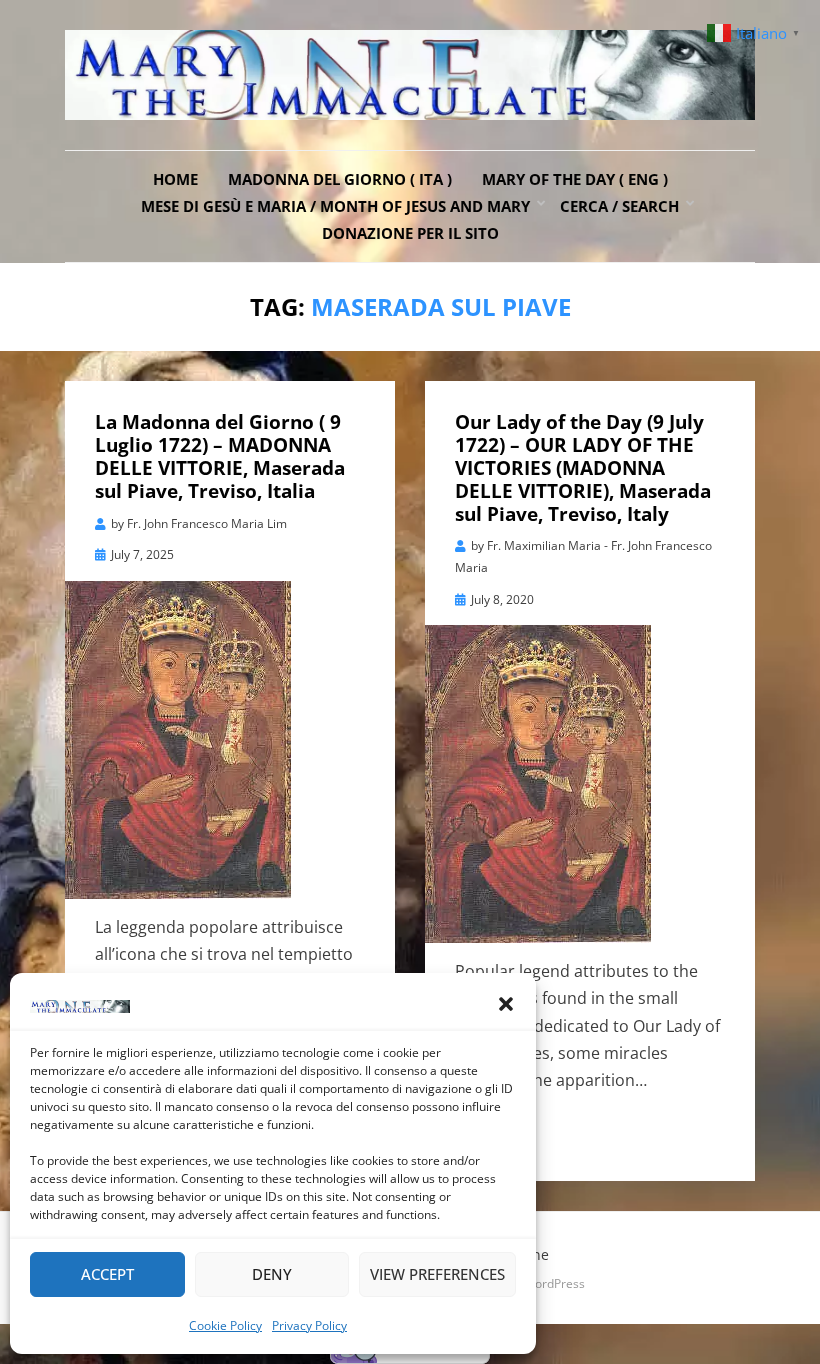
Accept (107, 1274)
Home (175, 179)
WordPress (554, 1283)
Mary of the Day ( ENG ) (575, 179)
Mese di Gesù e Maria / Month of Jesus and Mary (335, 206)
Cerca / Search (619, 206)
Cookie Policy (225, 1325)
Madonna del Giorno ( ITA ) (340, 179)
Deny (272, 1274)
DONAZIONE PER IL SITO (410, 233)
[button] (506, 1004)
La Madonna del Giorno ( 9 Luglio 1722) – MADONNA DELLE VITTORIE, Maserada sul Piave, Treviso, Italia (220, 456)
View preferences (437, 1274)
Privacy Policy (309, 1325)
